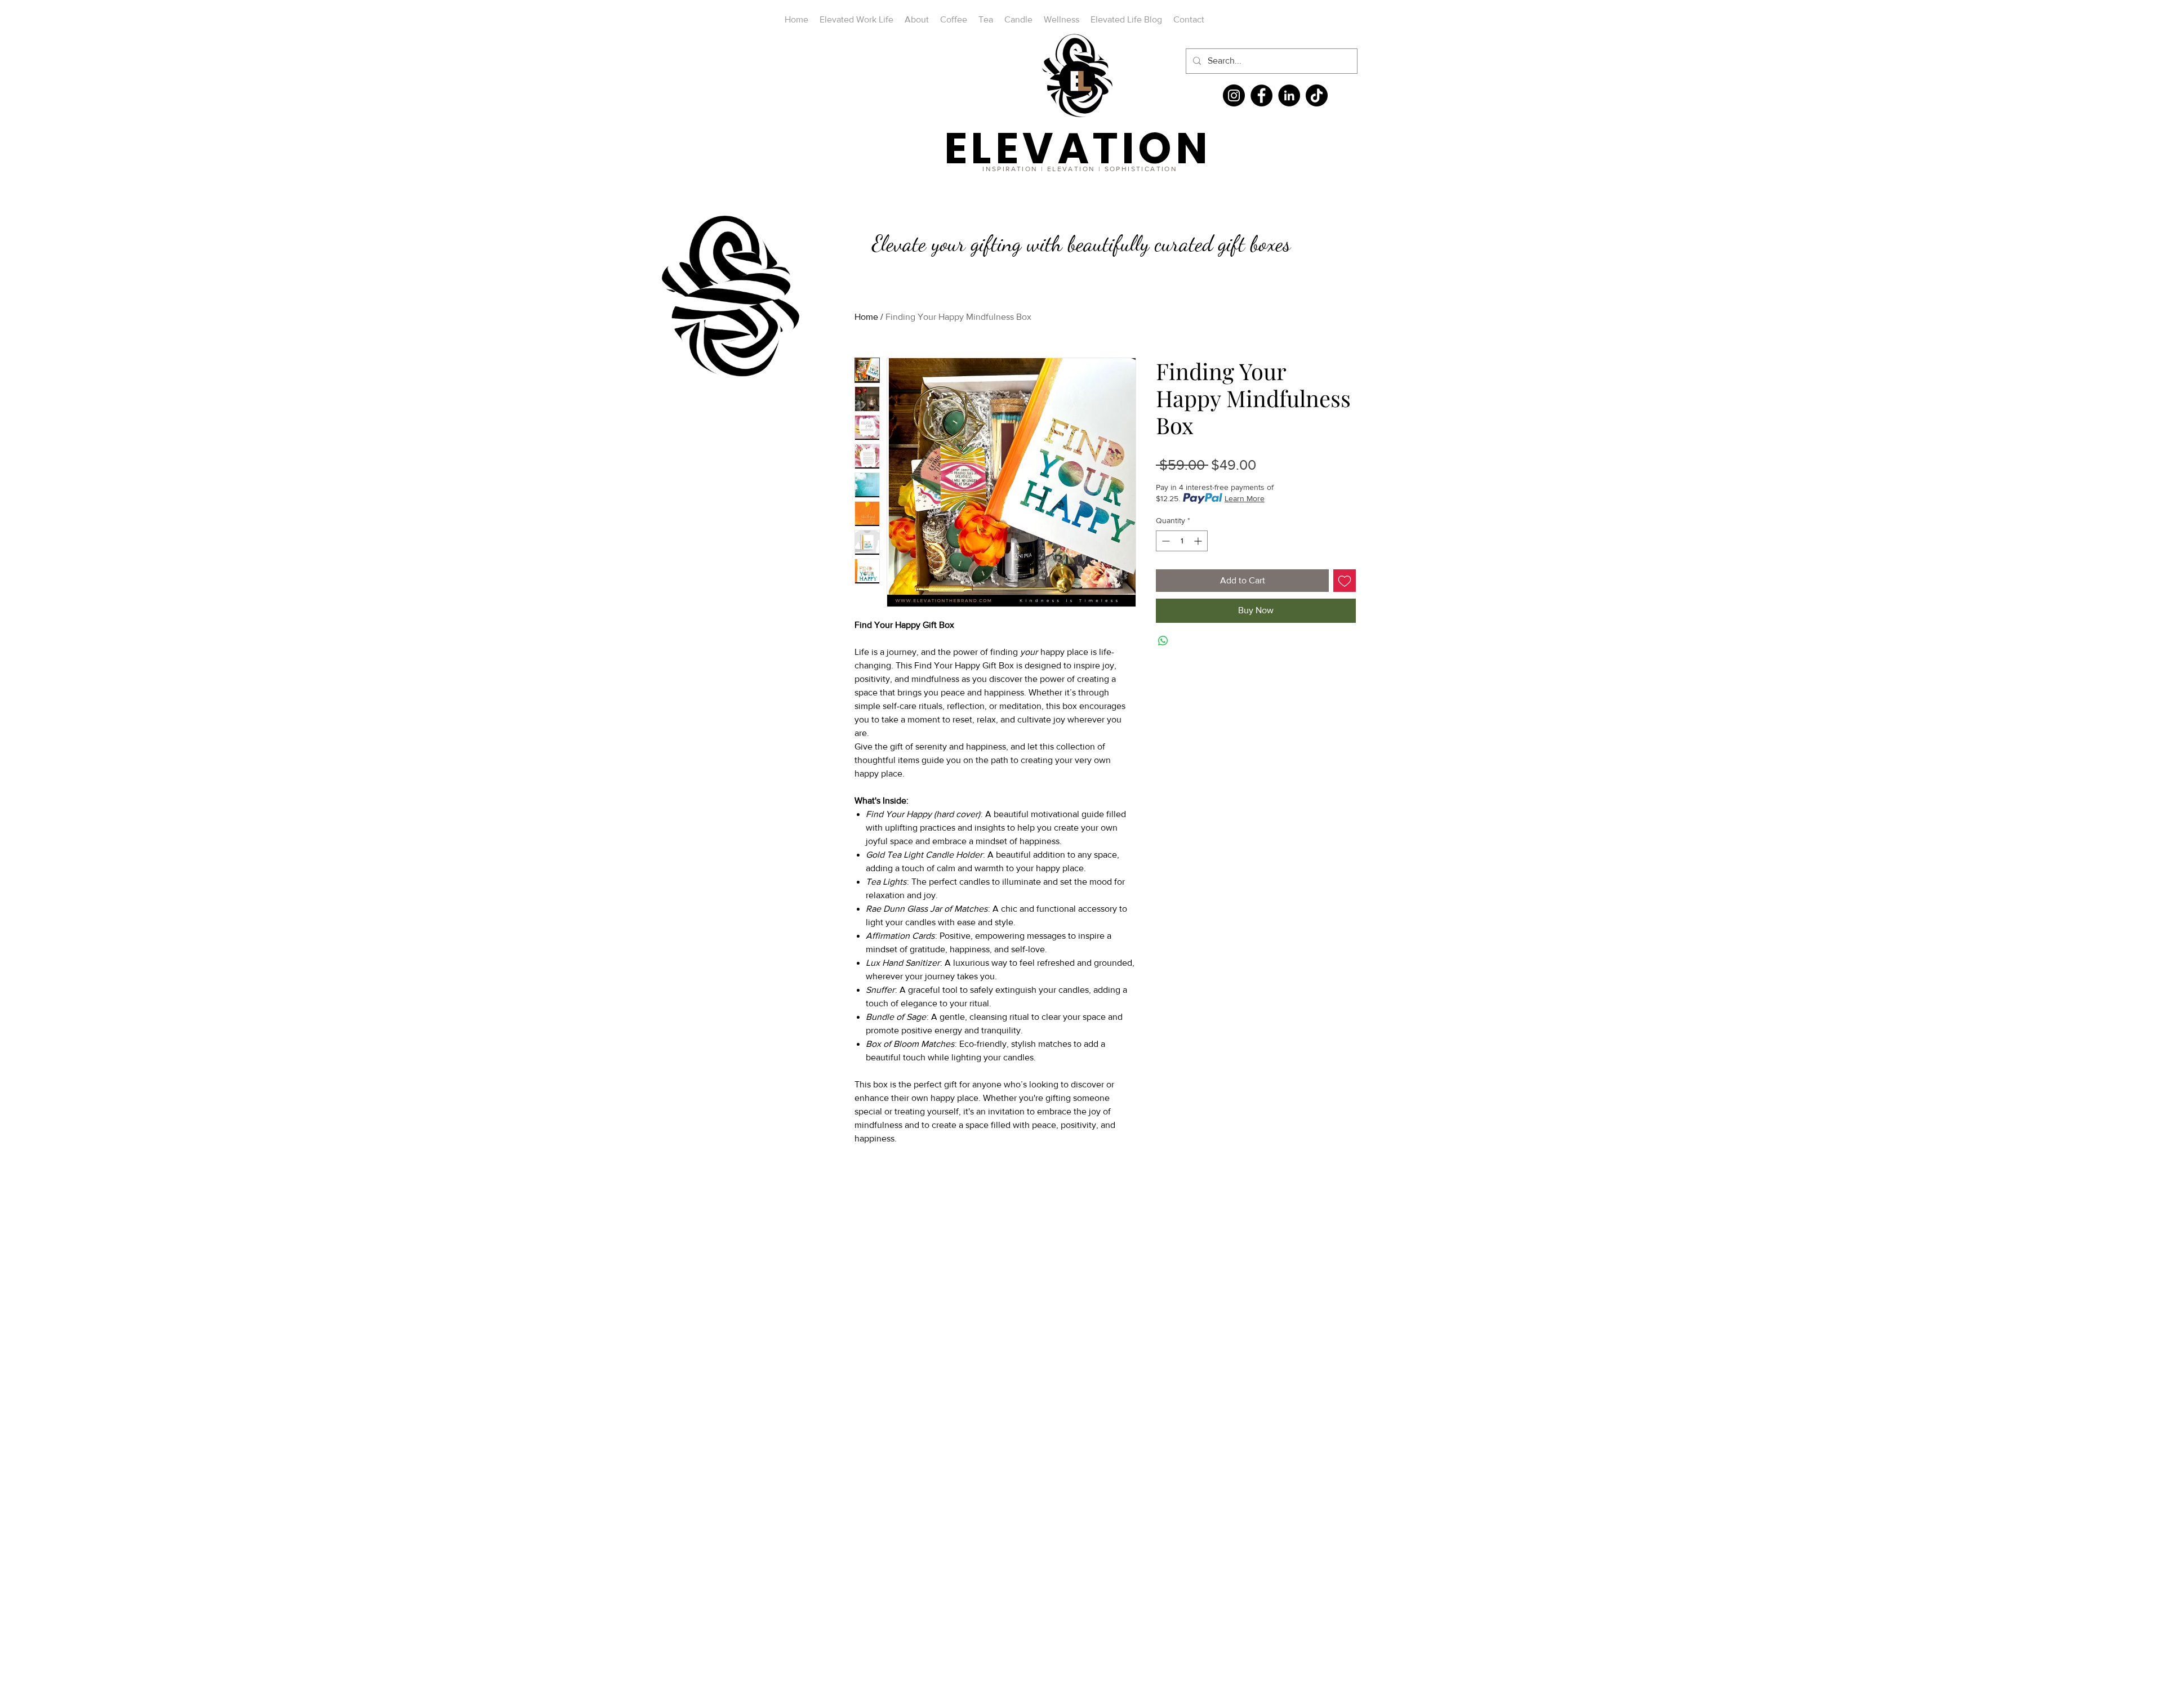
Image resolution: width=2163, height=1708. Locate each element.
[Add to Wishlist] (1345, 581)
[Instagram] (1234, 95)
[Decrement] (1165, 541)
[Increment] (1199, 541)
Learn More (1245, 498)
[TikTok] (1317, 95)
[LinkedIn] (1289, 95)
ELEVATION (1078, 148)
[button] (790, 379)
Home (866, 317)
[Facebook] (1261, 95)
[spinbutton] (1182, 541)
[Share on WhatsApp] (1163, 641)
